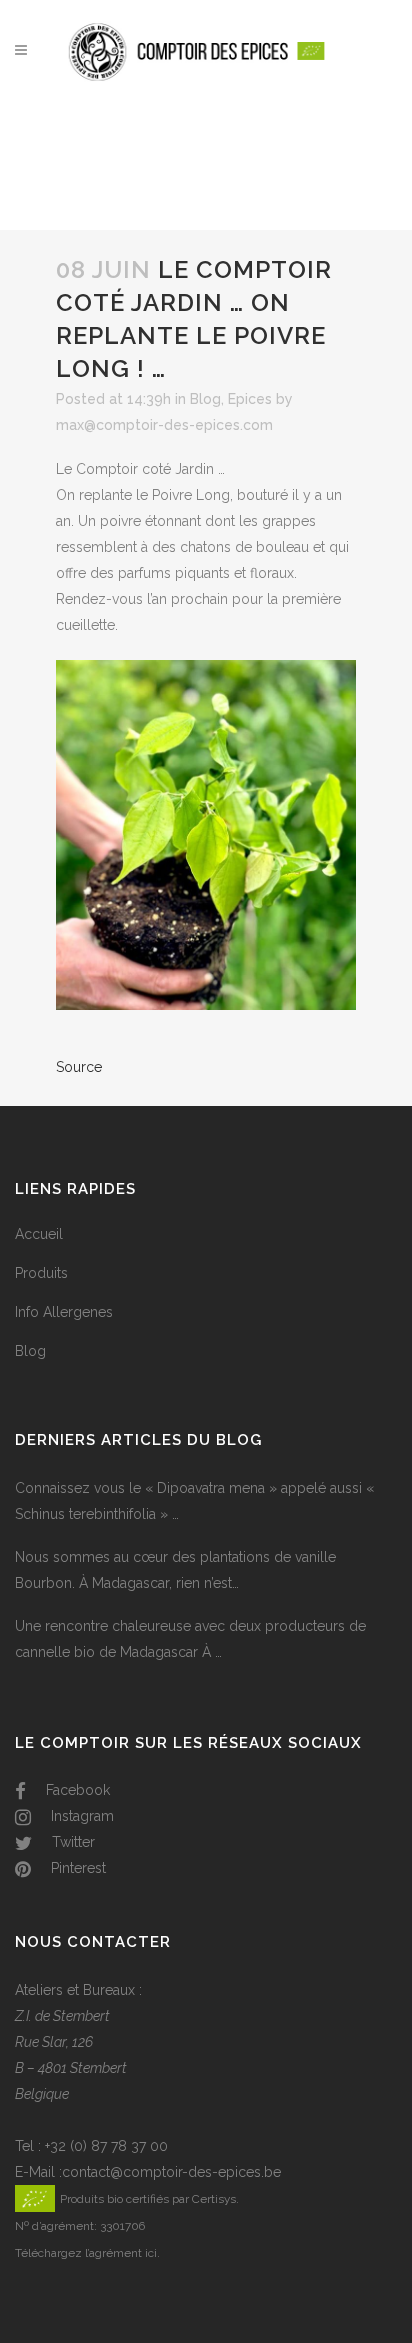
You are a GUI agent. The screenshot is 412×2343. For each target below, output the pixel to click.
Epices (250, 399)
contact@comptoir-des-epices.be (171, 2172)
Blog (205, 399)
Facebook (76, 1790)
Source (79, 1067)
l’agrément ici (121, 2253)
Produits (41, 1273)
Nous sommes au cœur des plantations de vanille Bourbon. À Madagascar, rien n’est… (175, 1570)
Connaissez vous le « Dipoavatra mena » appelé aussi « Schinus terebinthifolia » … (194, 1501)
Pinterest (76, 1868)
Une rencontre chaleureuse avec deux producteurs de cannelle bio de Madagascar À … (190, 1639)
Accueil (39, 1234)
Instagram (80, 1816)
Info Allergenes (64, 1312)
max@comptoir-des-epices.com (164, 425)
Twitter (71, 1842)
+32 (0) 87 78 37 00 (106, 2146)
